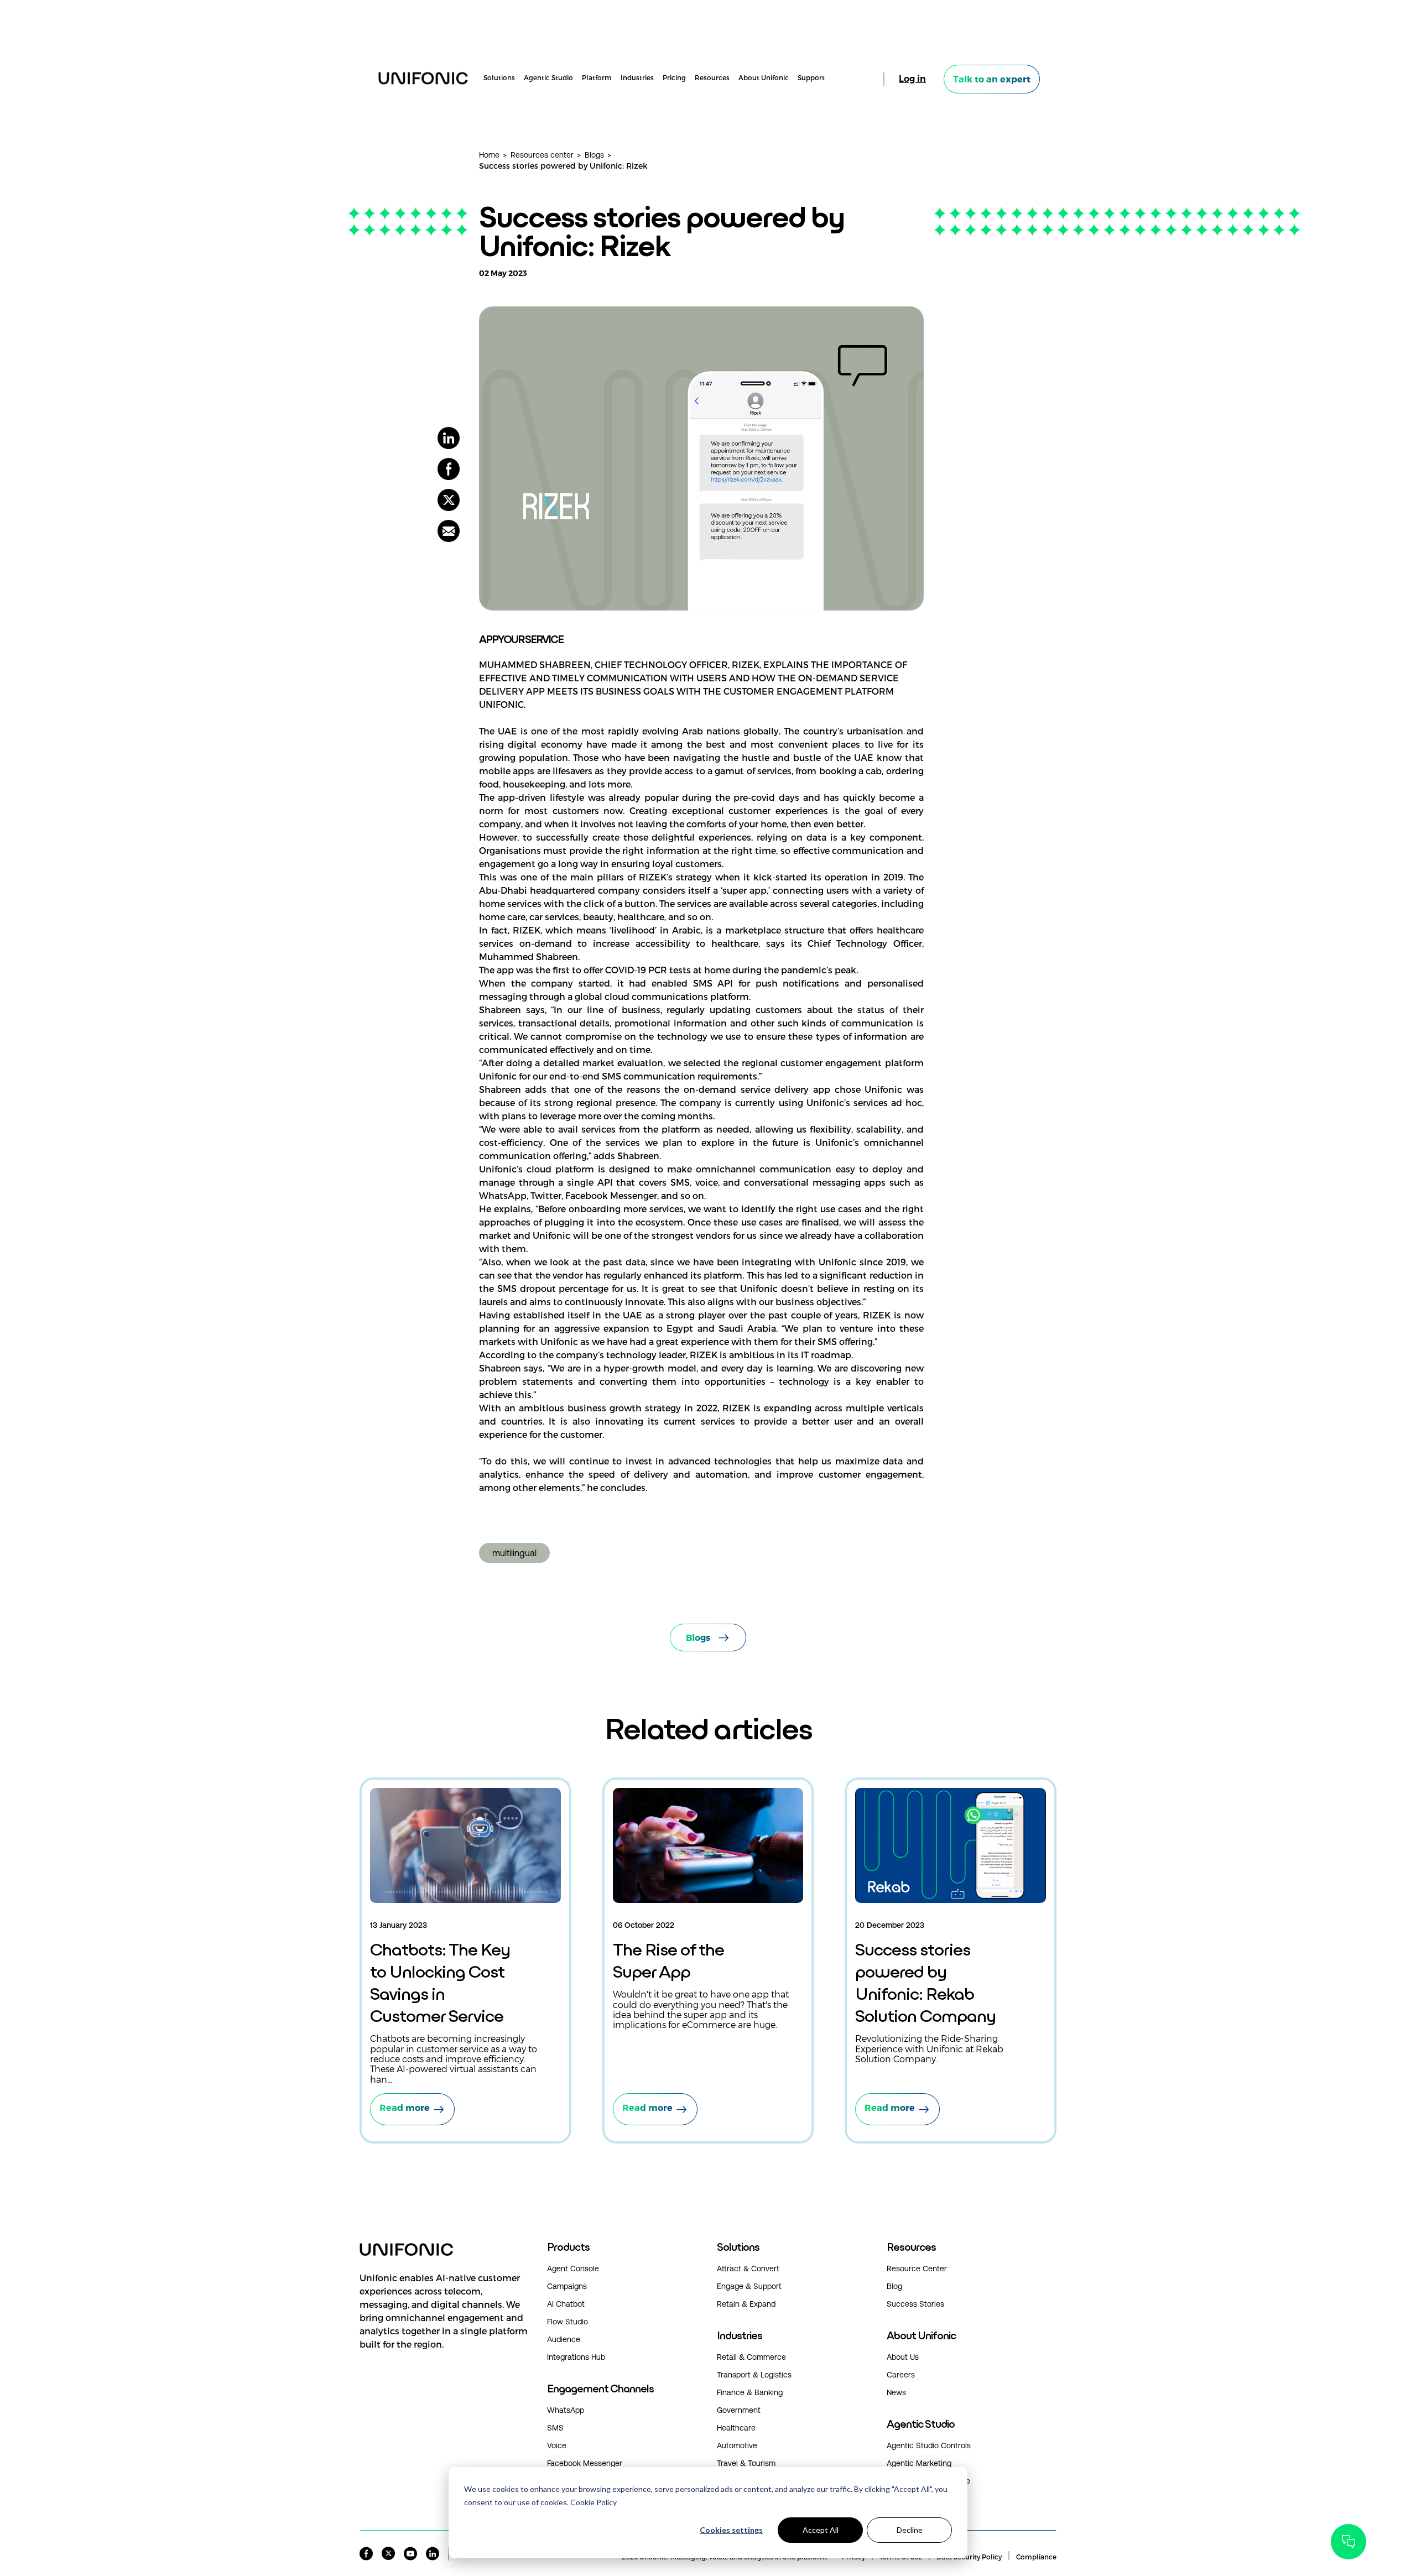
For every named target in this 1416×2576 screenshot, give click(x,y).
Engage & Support (749, 2286)
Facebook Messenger (585, 2463)
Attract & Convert (748, 2269)
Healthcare (736, 2428)
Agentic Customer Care (928, 2481)
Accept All (821, 2530)
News (896, 2392)
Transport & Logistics (754, 2375)
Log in (912, 79)
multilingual (514, 1553)
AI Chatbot (566, 2304)
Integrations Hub (576, 2357)
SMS (555, 2428)
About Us (903, 2357)
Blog (894, 2286)
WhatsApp (566, 2410)
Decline (910, 2530)
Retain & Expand (746, 2304)
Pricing (674, 78)
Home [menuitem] (489, 155)
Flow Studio (568, 2322)
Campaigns (567, 2286)
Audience (564, 2339)
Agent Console (573, 2269)
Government (739, 2410)
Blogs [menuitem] (594, 155)
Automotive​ (737, 2445)
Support (811, 78)
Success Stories (915, 2304)
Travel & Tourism (746, 2463)
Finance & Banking (750, 2392)
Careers (901, 2375)
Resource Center (917, 2269)
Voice (557, 2445)
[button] (444, 2322)
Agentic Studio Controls (929, 2445)
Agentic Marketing (919, 2463)
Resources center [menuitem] (542, 155)
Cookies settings (731, 2530)
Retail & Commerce (751, 2357)
